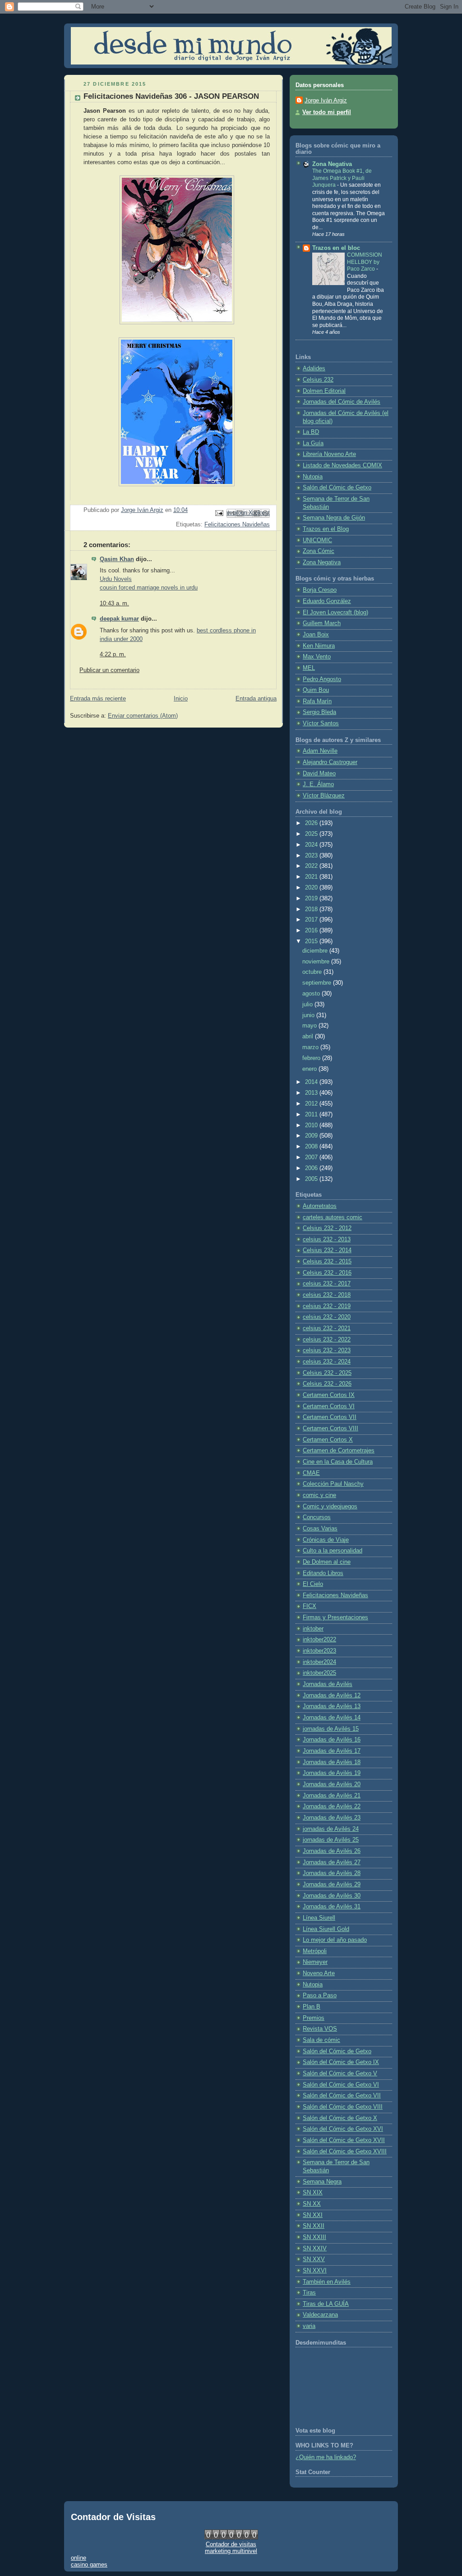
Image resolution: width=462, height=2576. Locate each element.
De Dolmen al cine (327, 1562)
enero (310, 1069)
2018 (312, 909)
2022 (312, 866)
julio (308, 1005)
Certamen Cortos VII (330, 1417)
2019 (312, 899)
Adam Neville (320, 751)
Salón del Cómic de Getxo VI (341, 2085)
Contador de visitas (231, 2544)
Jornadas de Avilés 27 (332, 1862)
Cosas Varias (320, 1529)
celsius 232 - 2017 (327, 1284)
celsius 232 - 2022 (327, 1340)
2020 (312, 888)
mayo (310, 1026)
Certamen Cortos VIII (330, 1429)
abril (309, 1037)
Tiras (309, 2293)
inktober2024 (319, 1662)
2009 (312, 1136)
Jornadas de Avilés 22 (332, 1806)
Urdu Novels (116, 579)
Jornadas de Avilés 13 (332, 1706)
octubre (313, 972)
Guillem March (322, 623)
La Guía (313, 443)
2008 (312, 1147)
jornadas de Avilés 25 (331, 1840)
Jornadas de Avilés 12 (332, 1696)
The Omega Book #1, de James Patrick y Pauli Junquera (342, 178)
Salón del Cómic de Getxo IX (341, 2062)
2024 (312, 845)
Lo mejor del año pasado (335, 1940)
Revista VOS (320, 2029)
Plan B (312, 2007)
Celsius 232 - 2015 (327, 1262)
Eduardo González (327, 601)
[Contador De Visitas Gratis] (231, 2537)
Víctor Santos (321, 723)
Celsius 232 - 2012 (327, 1228)
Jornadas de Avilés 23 (332, 1818)
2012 (312, 1104)
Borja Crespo (320, 590)
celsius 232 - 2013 (327, 1240)
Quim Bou (316, 690)
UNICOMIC (317, 540)
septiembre (318, 983)
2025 (312, 834)
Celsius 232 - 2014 (327, 1250)
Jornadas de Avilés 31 (332, 1907)
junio (309, 1015)
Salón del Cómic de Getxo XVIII (345, 2152)
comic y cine (319, 1495)
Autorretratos (320, 1206)
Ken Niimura (319, 646)
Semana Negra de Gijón (334, 518)
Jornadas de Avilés (328, 1684)
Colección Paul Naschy (333, 1484)
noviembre (317, 962)
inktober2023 (319, 1651)
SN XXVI (315, 2271)
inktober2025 (319, 1673)
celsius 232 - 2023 (327, 1350)
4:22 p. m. (113, 654)
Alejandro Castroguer (330, 762)
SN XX (312, 2204)
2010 (312, 1125)
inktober (313, 1629)
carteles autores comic (333, 1217)
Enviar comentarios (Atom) (143, 716)
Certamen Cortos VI (329, 1406)
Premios (314, 2018)
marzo (311, 1047)
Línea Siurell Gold (326, 1929)
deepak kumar (119, 619)
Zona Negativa (332, 164)
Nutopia (313, 477)
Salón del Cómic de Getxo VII (342, 2096)
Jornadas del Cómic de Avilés (342, 402)
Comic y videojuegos (330, 1507)
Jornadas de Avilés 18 (332, 1762)
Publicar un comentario (109, 670)
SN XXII (314, 2226)
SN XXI (313, 2215)
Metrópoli (315, 1951)
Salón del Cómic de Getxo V (340, 2074)
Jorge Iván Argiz (326, 101)
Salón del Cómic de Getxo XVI (343, 2129)
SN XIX (313, 2193)
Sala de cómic (321, 2040)
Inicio (181, 699)
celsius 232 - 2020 (327, 1317)
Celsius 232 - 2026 (327, 1384)
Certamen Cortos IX (329, 1395)
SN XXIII (314, 2237)
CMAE (311, 1473)
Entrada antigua (256, 699)
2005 (312, 1179)
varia (309, 2326)
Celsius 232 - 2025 (327, 1373)
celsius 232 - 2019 (327, 1306)
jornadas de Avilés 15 (331, 1729)
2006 (312, 1168)
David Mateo (319, 774)
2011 (312, 1115)
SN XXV (314, 2259)
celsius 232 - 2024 (327, 1362)
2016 (312, 931)
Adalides (314, 369)
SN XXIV (315, 2249)
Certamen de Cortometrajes (339, 1451)
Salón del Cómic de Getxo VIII (343, 2107)
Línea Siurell (319, 1918)
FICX (310, 1606)
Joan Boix (316, 635)
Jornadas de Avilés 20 (332, 1784)
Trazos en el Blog (326, 529)
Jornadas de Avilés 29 (332, 1885)
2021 (312, 877)
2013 (312, 1093)
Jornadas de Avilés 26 (332, 1851)
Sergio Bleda (319, 712)
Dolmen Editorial (324, 391)
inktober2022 (319, 1640)
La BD (311, 432)
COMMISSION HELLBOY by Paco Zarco (365, 262)
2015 (312, 941)
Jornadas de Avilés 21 (332, 1796)
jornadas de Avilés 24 (331, 1829)
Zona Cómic (319, 551)
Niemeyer (315, 1962)
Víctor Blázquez (324, 796)
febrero (312, 1058)
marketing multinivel (231, 2551)
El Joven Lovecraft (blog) (335, 613)
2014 (312, 1082)
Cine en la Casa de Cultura (338, 1462)
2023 (312, 856)
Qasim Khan (117, 559)
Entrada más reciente (98, 699)
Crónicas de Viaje (326, 1540)
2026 (312, 823)
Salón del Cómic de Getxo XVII (344, 2140)
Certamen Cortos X (328, 1440)
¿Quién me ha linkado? (326, 2457)
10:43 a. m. (114, 604)
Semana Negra (322, 2182)
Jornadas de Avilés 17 (332, 1751)
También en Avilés (327, 2282)
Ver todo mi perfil (327, 112)
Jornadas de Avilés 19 (332, 1773)
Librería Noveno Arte (329, 454)
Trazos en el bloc (336, 248)
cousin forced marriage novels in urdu (149, 588)
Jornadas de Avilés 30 (332, 1896)
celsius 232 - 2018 (327, 1295)
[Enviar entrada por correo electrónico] (219, 513)
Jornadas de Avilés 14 (332, 1718)
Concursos (317, 1517)
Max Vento (317, 657)
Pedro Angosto (322, 679)
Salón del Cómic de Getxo (337, 488)
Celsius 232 (318, 380)
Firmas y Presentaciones (335, 1617)
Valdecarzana (320, 2315)
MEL (309, 668)
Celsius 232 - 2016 (327, 1273)
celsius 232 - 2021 (327, 1328)
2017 (312, 920)
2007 (312, 1157)
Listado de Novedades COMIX (342, 465)
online (79, 2558)
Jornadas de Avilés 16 (332, 1740)
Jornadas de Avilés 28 (332, 1873)
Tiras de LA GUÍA (326, 2304)
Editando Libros (323, 1573)
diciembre (316, 951)
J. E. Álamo (318, 784)
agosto (312, 994)
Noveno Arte (319, 1973)
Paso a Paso (320, 1995)
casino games (89, 2564)
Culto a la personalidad (333, 1551)
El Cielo (313, 1584)
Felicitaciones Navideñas (237, 525)
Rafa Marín (317, 701)
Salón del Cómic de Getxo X (340, 2118)
